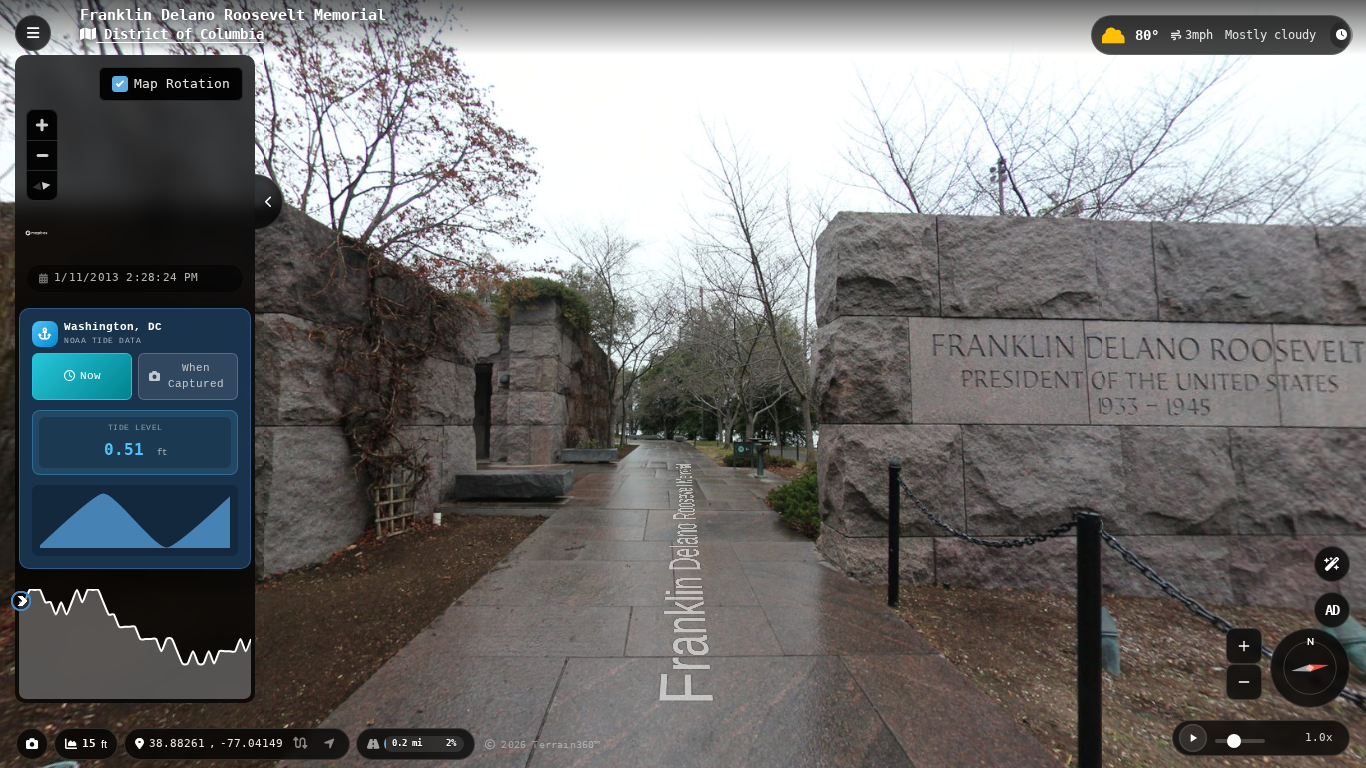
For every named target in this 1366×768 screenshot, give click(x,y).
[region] (135, 159)
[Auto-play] (1193, 738)
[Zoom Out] (1244, 682)
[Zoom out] (42, 155)
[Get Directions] (329, 744)
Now (90, 376)
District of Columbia (180, 34)
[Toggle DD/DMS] (300, 744)
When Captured (196, 376)
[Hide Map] (269, 202)
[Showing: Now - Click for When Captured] (1341, 35)
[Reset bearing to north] (42, 185)
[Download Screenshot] (32, 744)
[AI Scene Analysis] (1332, 564)
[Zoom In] (1244, 646)
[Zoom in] (42, 125)
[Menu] (33, 33)
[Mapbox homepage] (36, 241)
